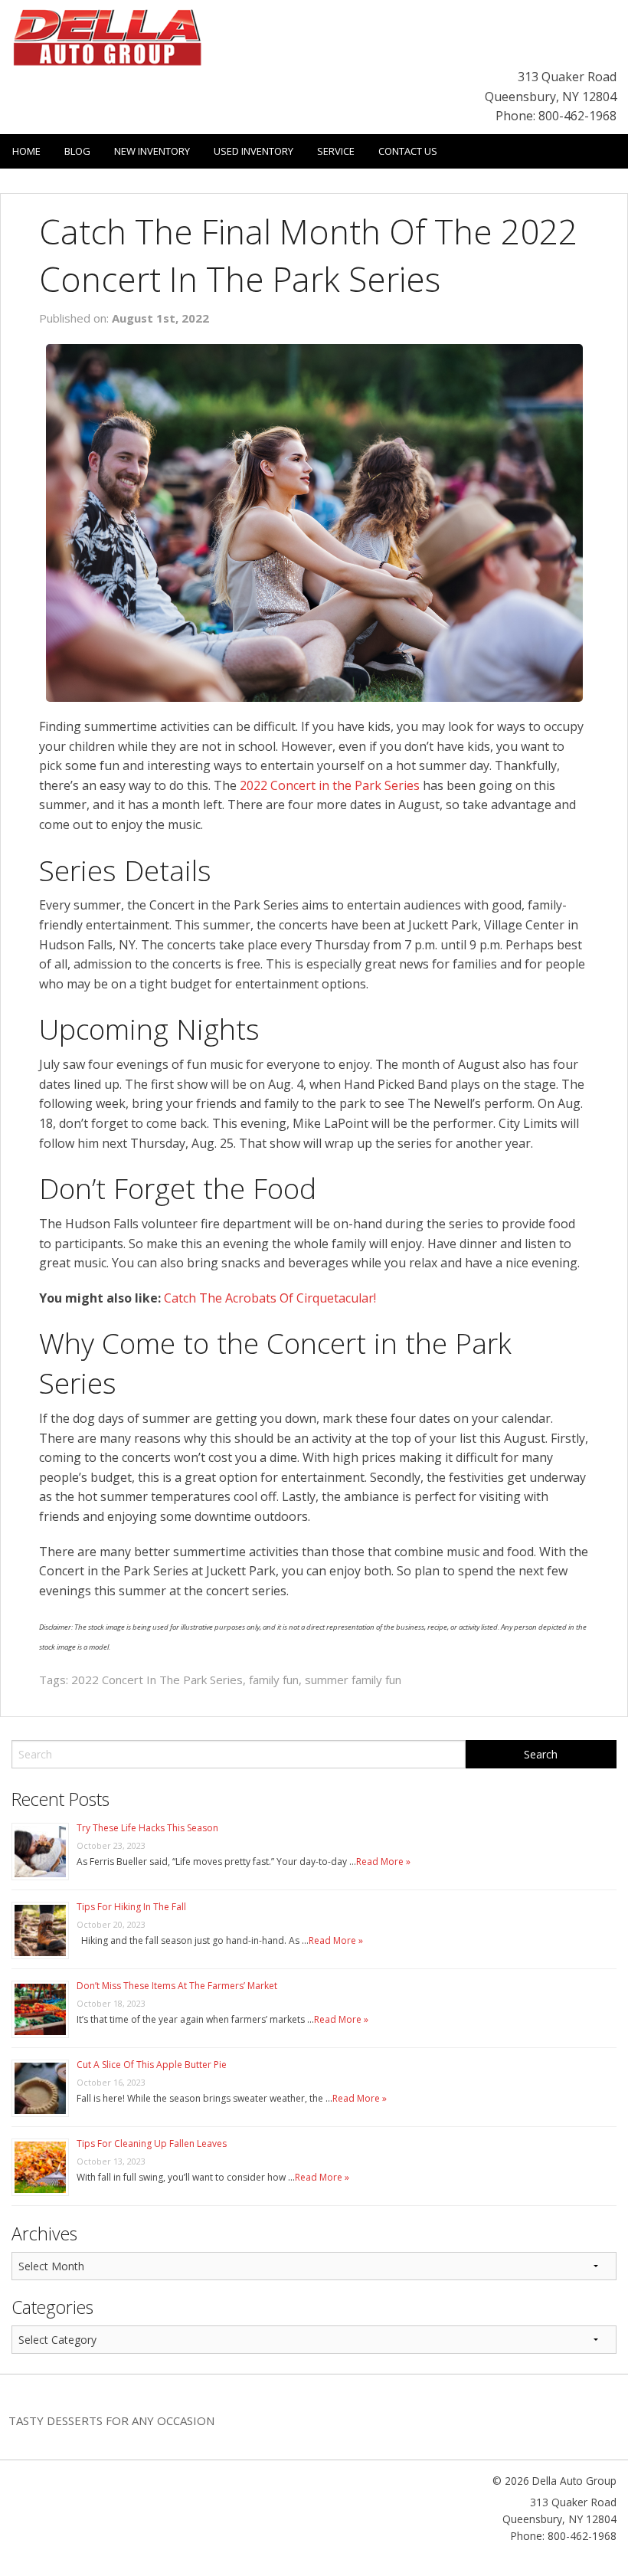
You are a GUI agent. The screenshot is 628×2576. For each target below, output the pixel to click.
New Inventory (152, 151)
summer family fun (353, 1680)
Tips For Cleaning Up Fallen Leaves (152, 2143)
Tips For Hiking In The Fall (131, 1907)
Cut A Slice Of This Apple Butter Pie (152, 2065)
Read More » (383, 1862)
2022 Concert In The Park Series (157, 1680)
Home (26, 151)
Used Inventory (253, 151)
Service (336, 151)
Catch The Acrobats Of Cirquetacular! (270, 1298)
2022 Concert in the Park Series (330, 785)
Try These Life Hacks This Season (147, 1828)
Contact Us (408, 151)
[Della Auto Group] (107, 36)
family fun (274, 1680)
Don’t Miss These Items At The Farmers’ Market (177, 1986)
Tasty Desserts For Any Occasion (111, 2420)
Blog (77, 151)
